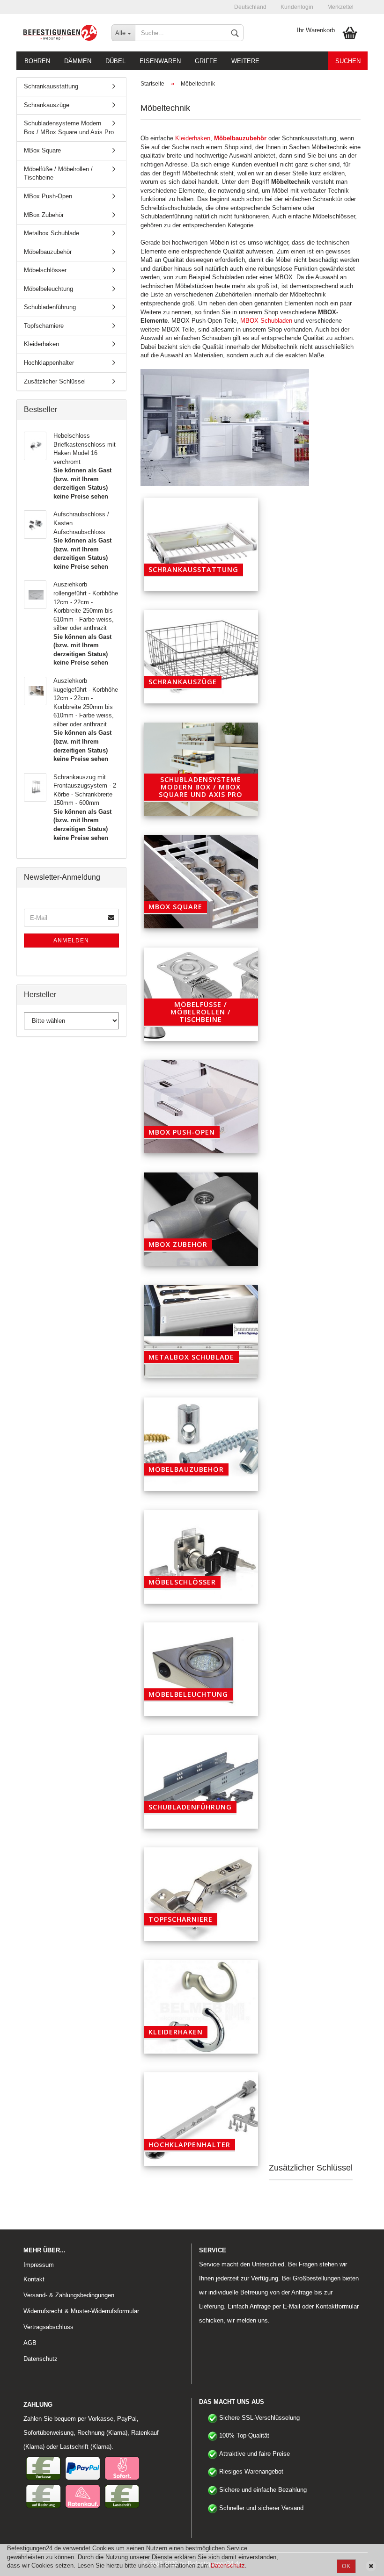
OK (346, 2566)
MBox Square (42, 150)
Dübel (115, 61)
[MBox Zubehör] (201, 1219)
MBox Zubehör (44, 215)
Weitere (245, 61)
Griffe (206, 61)
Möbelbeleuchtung (48, 289)
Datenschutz (228, 2565)
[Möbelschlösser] (201, 1557)
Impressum (39, 2265)
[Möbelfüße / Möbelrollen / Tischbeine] (201, 994)
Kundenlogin (297, 7)
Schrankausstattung (51, 86)
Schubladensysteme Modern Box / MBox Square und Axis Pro (69, 128)
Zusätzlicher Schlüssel (55, 381)
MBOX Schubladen (266, 321)
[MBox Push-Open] (201, 1107)
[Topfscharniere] (201, 1894)
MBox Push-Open (48, 196)
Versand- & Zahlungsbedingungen (69, 2295)
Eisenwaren (160, 61)
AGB (30, 2343)
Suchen (348, 61)
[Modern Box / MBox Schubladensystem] (201, 769)
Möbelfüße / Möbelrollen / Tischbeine (58, 174)
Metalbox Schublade (52, 233)
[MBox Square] (201, 882)
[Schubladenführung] (201, 1782)
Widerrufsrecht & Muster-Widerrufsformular (81, 2311)
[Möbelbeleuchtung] (201, 1669)
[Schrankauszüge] (201, 657)
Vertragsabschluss (48, 2327)
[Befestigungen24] (60, 33)
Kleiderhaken (193, 138)
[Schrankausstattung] (201, 544)
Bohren (37, 61)
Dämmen (78, 61)
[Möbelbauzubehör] (201, 1444)
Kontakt (34, 2279)
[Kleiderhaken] (201, 2007)
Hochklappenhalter (49, 363)
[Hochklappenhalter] (201, 2119)
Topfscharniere (44, 326)
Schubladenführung (50, 307)
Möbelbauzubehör (48, 252)
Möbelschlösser (45, 270)
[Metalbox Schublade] (201, 1331)
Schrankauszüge (47, 105)
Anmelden (71, 941)
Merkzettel (340, 7)
